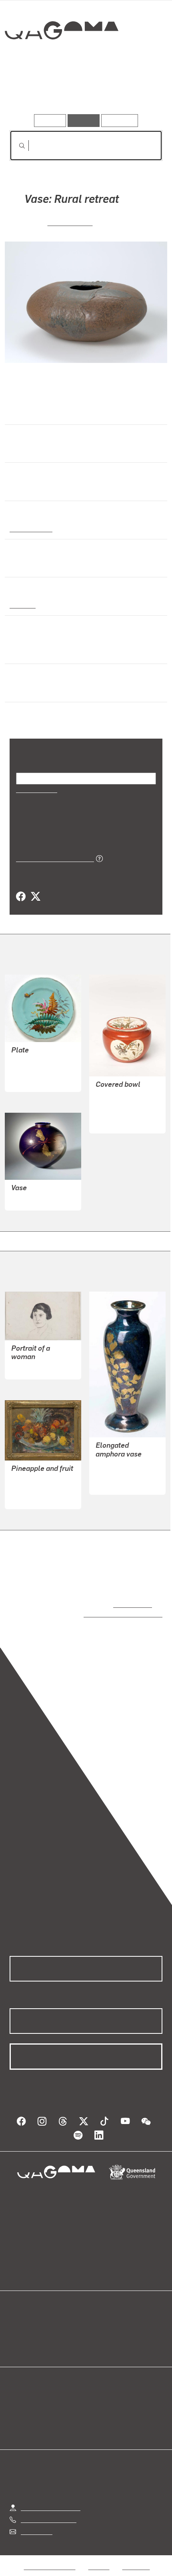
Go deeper (137, 91)
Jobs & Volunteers (50, 2559)
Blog (96, 2319)
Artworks (33, 91)
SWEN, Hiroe (70, 222)
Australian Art (31, 528)
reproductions (131, 1604)
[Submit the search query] (16, 146)
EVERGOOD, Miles (37, 1488)
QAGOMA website (35, 2328)
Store (17, 2338)
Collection (61, 59)
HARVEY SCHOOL (121, 1473)
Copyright (136, 2559)
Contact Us (36, 2523)
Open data (24, 2319)
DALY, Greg (27, 1199)
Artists (84, 91)
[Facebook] (21, 897)
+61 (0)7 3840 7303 (48, 2512)
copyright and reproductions (111, 1614)
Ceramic (22, 604)
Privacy (99, 2559)
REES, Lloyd (29, 1368)
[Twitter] (35, 897)
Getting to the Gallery (51, 2499)
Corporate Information (92, 2568)
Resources (120, 120)
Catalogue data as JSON (52, 858)
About (98, 2328)
